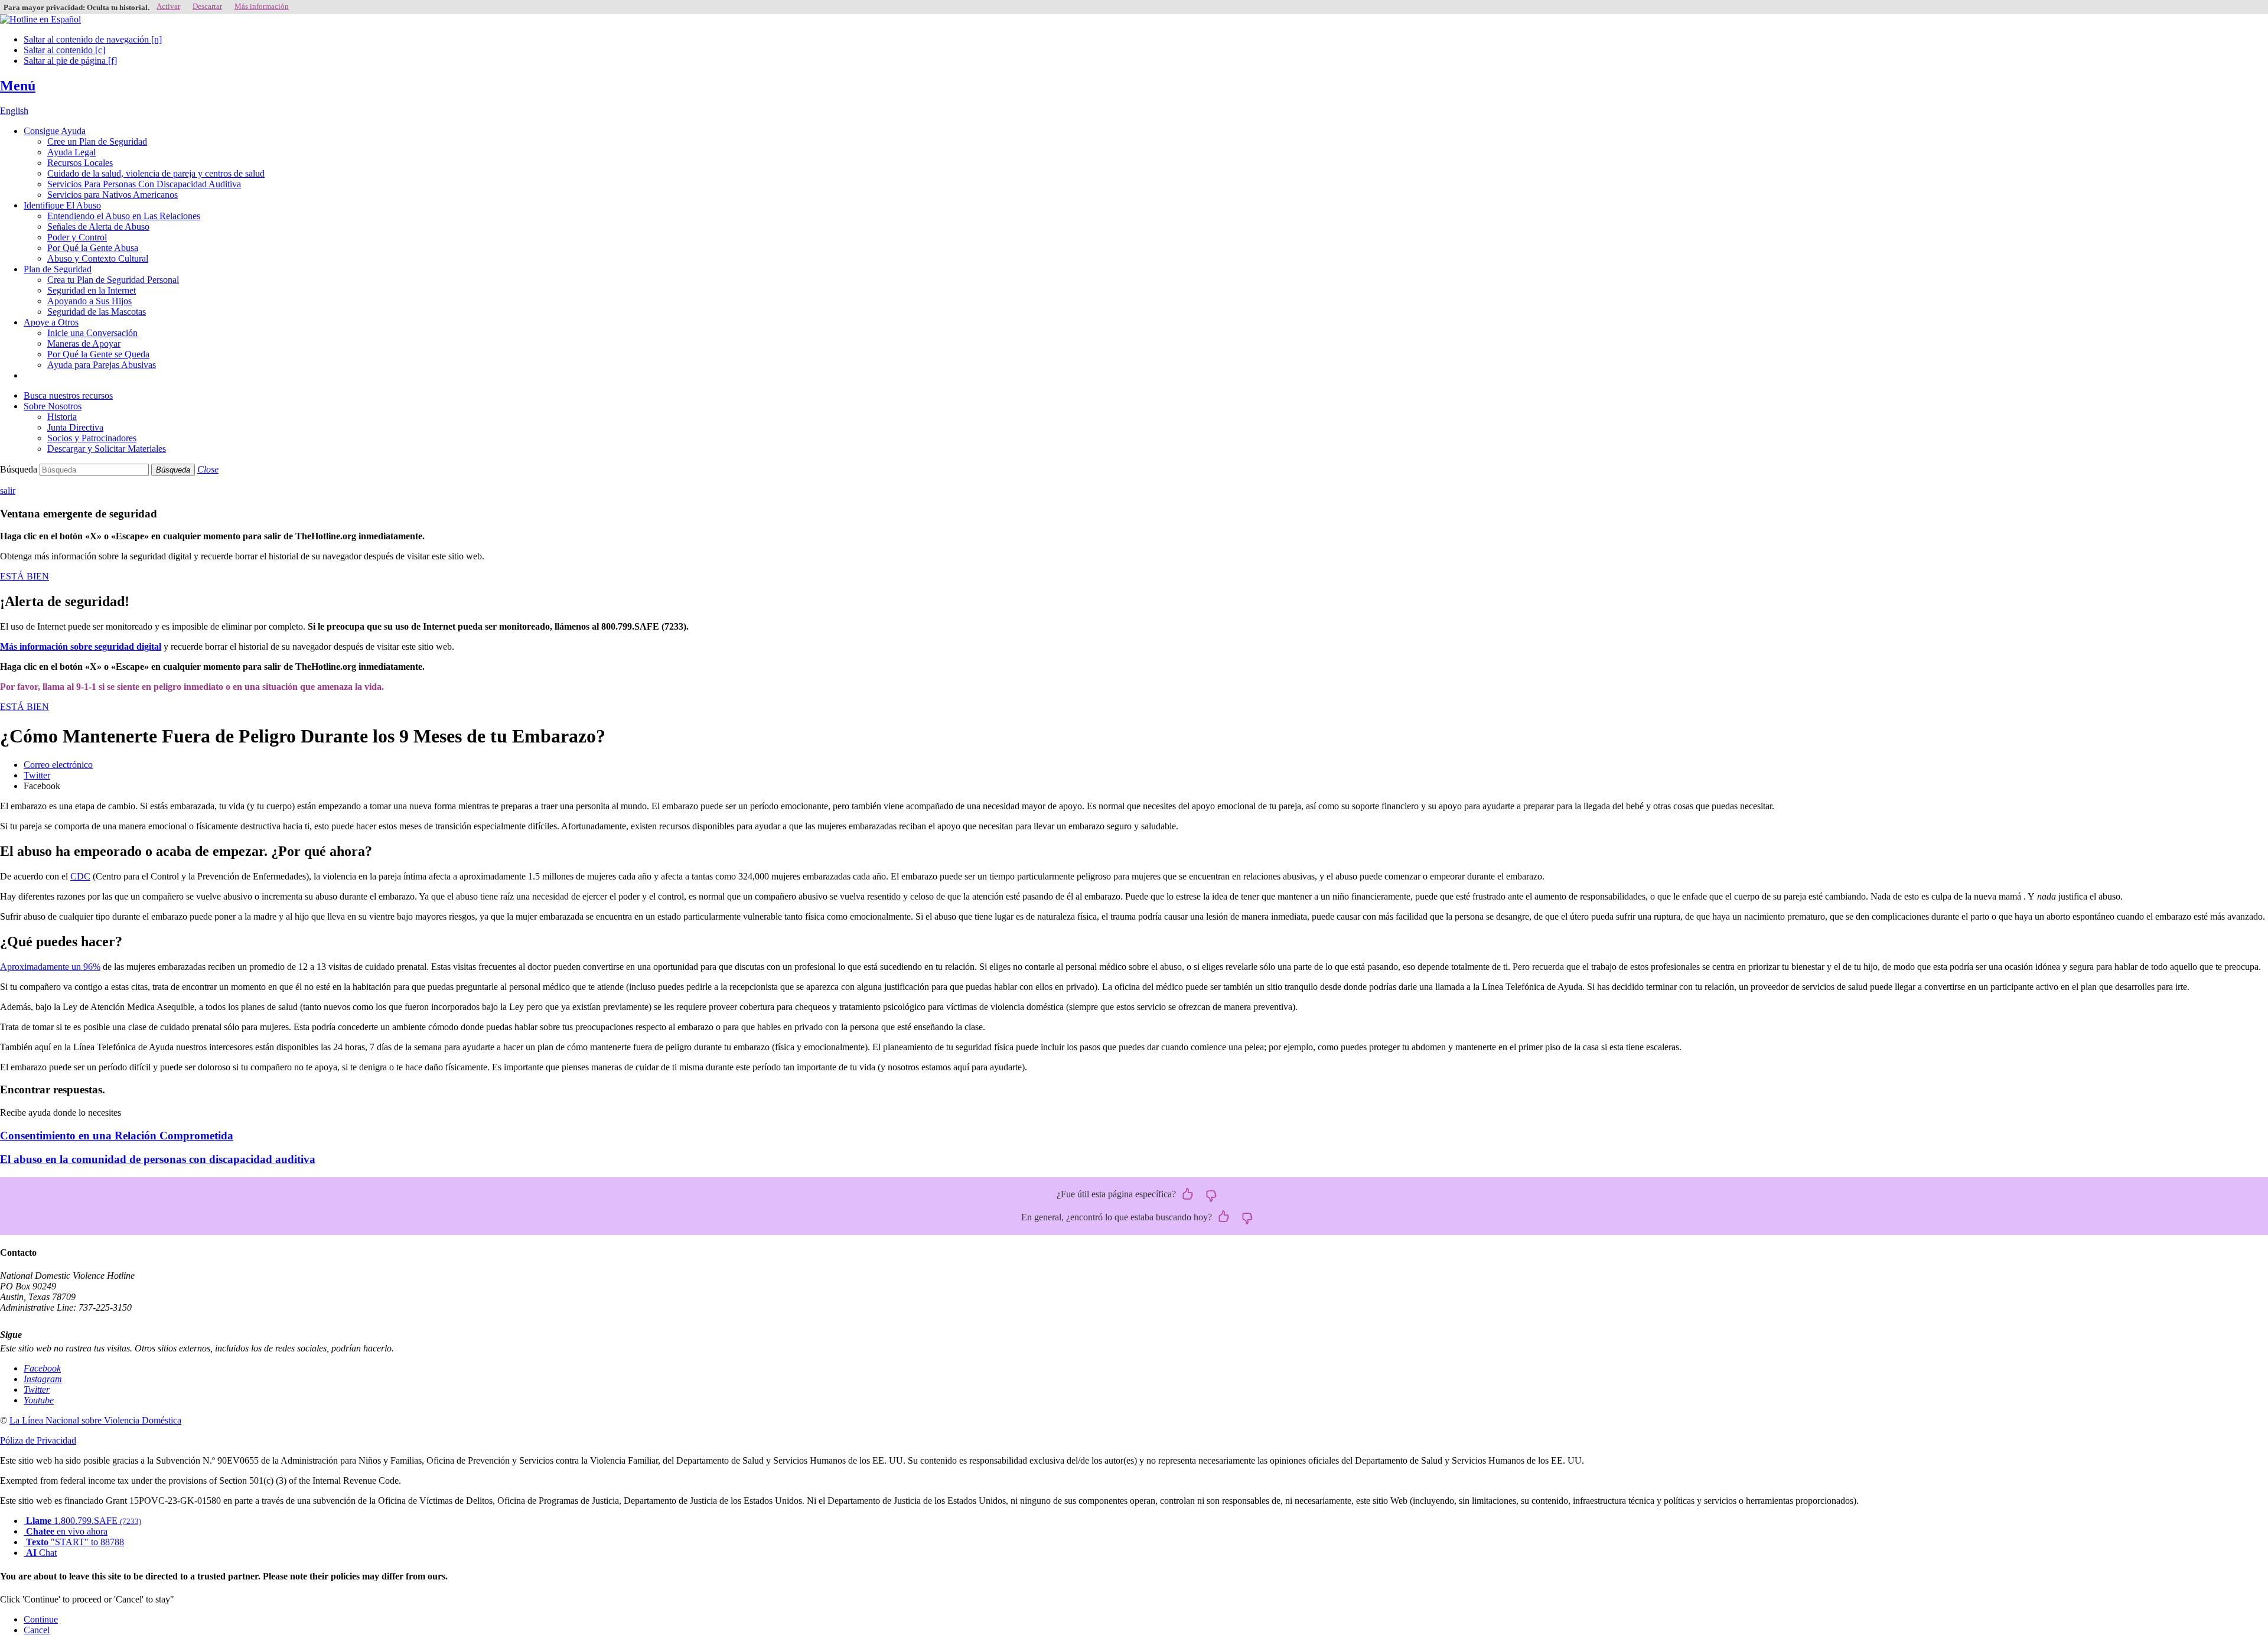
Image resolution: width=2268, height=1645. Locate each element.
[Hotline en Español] (40, 19)
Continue (41, 1619)
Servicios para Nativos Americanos (113, 195)
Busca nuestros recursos (68, 395)
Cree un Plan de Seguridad (97, 141)
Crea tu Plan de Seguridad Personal (113, 280)
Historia (62, 417)
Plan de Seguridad (58, 269)
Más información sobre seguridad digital (81, 646)
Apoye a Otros (51, 322)
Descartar (207, 6)
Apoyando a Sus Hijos (89, 301)
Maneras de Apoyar (84, 343)
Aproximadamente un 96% (50, 967)
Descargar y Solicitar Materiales (107, 449)
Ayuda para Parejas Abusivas (102, 365)
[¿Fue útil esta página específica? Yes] (1188, 1195)
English (14, 111)
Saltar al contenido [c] (64, 50)
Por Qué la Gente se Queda (98, 354)
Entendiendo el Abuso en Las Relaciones (124, 216)
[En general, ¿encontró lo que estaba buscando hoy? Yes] (1224, 1217)
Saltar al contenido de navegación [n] (93, 39)
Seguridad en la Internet (92, 290)
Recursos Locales (80, 163)
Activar (168, 6)
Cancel (37, 1630)
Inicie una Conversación (92, 333)
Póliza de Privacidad (38, 1440)
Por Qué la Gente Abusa (93, 248)
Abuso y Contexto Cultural (98, 258)
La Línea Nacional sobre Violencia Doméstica (95, 1420)
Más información (262, 6)
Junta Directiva (75, 427)
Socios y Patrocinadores (92, 438)
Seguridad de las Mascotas (97, 312)
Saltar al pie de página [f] (70, 61)
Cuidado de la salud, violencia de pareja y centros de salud (156, 173)
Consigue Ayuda (55, 131)
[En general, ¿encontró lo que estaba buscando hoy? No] (1247, 1217)
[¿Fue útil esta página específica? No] (1211, 1195)
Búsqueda (19, 469)
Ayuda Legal (71, 152)
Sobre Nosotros (53, 406)
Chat (41, 1553)
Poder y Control (77, 237)
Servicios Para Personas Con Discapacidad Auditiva (144, 184)
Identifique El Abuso (62, 205)
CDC (80, 876)
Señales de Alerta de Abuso (98, 227)
